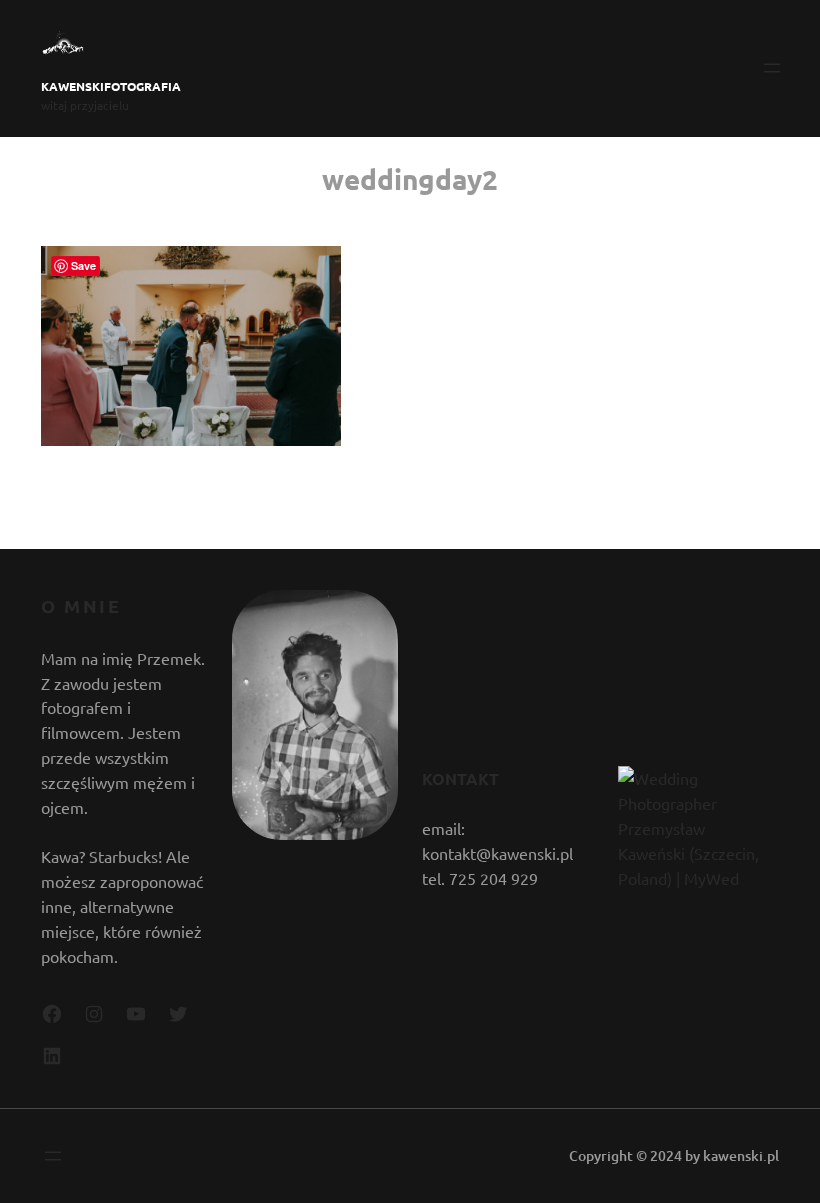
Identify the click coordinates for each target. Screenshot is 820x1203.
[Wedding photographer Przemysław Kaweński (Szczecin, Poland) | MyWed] (696, 878)
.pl (771, 1155)
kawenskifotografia (111, 86)
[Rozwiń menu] (772, 68)
